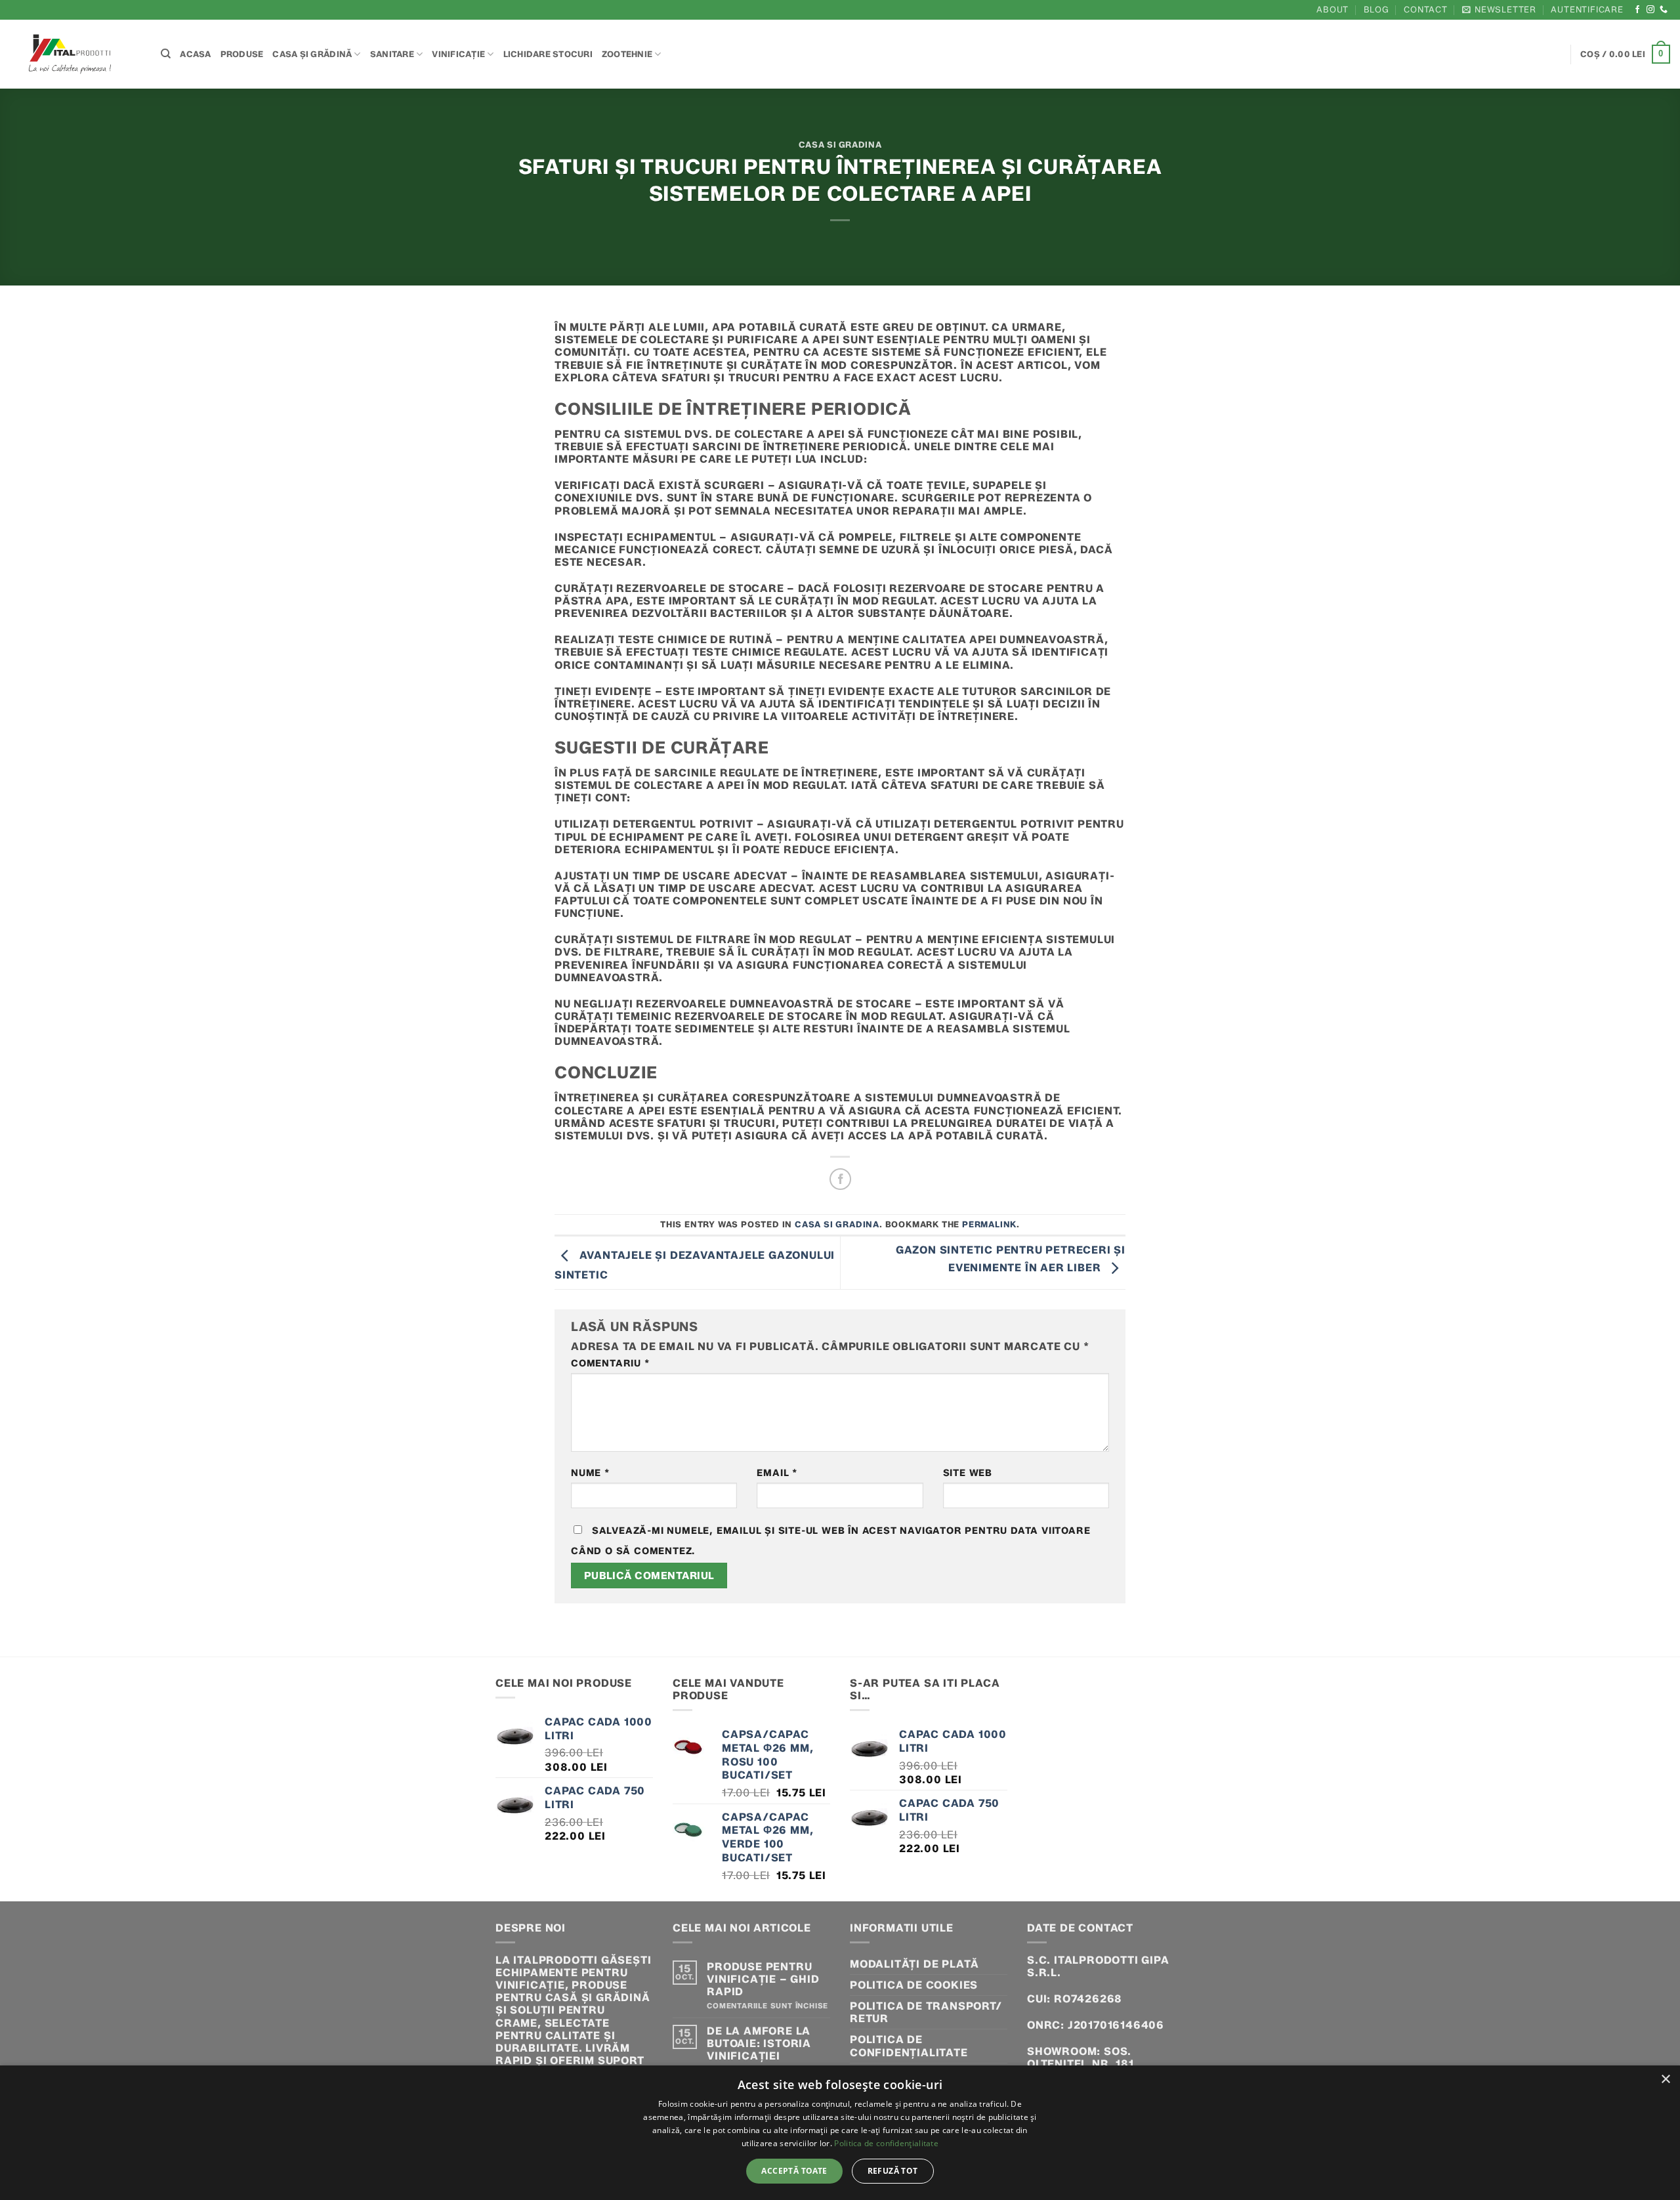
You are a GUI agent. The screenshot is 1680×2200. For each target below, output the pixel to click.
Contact (1426, 10)
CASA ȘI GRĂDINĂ (312, 54)
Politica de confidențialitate (909, 2046)
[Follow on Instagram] (1651, 10)
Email (777, 1473)
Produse (242, 54)
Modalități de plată (914, 1964)
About (1333, 10)
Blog (1376, 10)
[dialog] (840, 2133)
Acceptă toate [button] (794, 2171)
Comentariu (610, 1364)
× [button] (1665, 2080)
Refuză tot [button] (893, 2171)
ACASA (195, 54)
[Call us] (1664, 10)
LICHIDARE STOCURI (548, 54)
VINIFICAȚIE (458, 54)
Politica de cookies (914, 1985)
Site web (968, 1473)
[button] (1499, 10)
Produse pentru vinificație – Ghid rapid (763, 1979)
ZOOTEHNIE (627, 54)
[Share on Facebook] (840, 1179)
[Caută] (166, 54)
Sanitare (392, 54)
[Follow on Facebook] (1638, 10)
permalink (989, 1224)
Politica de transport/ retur (926, 2012)
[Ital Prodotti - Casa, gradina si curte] (75, 54)
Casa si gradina (840, 145)
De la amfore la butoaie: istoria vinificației (759, 2043)
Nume (590, 1473)
